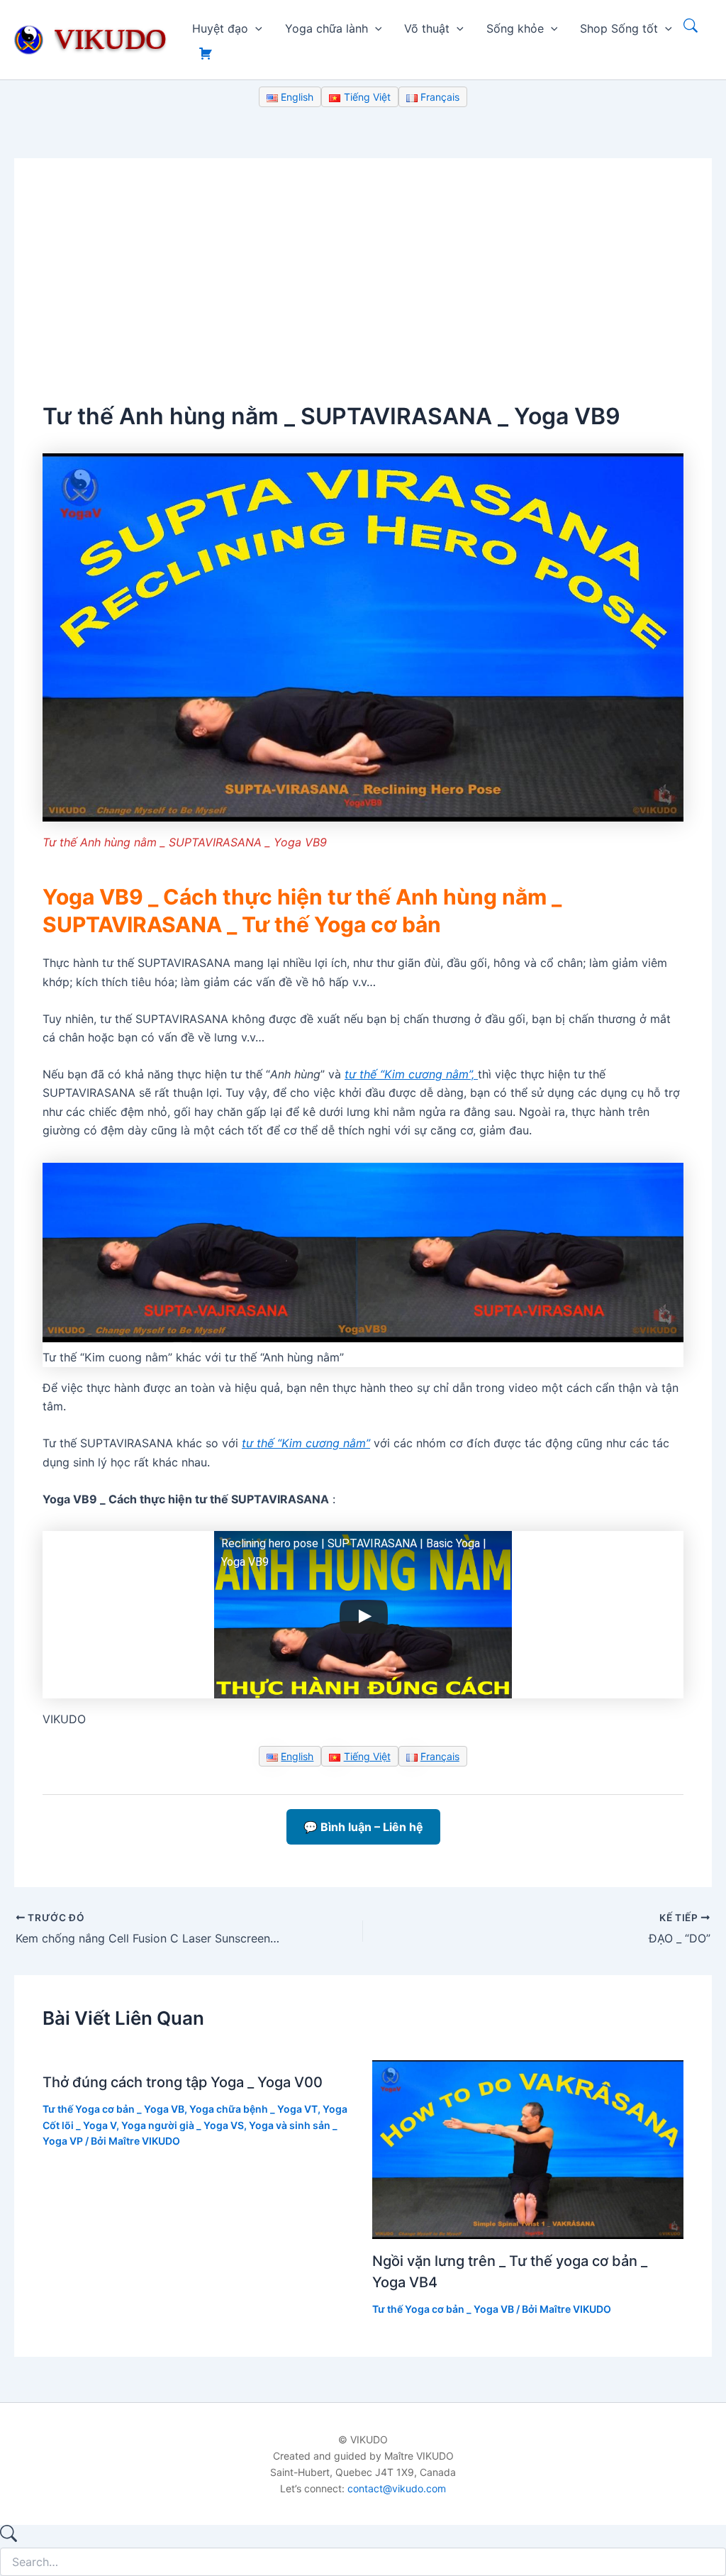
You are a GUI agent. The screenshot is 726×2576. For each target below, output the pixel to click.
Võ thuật (427, 28)
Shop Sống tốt (619, 28)
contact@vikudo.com (397, 2488)
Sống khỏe (515, 28)
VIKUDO (111, 39)
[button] (255, 28)
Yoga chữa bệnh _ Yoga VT (253, 2109)
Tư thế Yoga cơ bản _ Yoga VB (113, 2109)
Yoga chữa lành (326, 28)
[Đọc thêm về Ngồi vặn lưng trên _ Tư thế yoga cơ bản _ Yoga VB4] (528, 2148)
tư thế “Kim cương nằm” (306, 1443)
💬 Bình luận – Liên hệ (363, 1827)
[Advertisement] (363, 293)
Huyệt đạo (220, 28)
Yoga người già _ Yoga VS (183, 2125)
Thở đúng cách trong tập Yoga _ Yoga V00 (183, 2082)
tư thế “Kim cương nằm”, (411, 1074)
